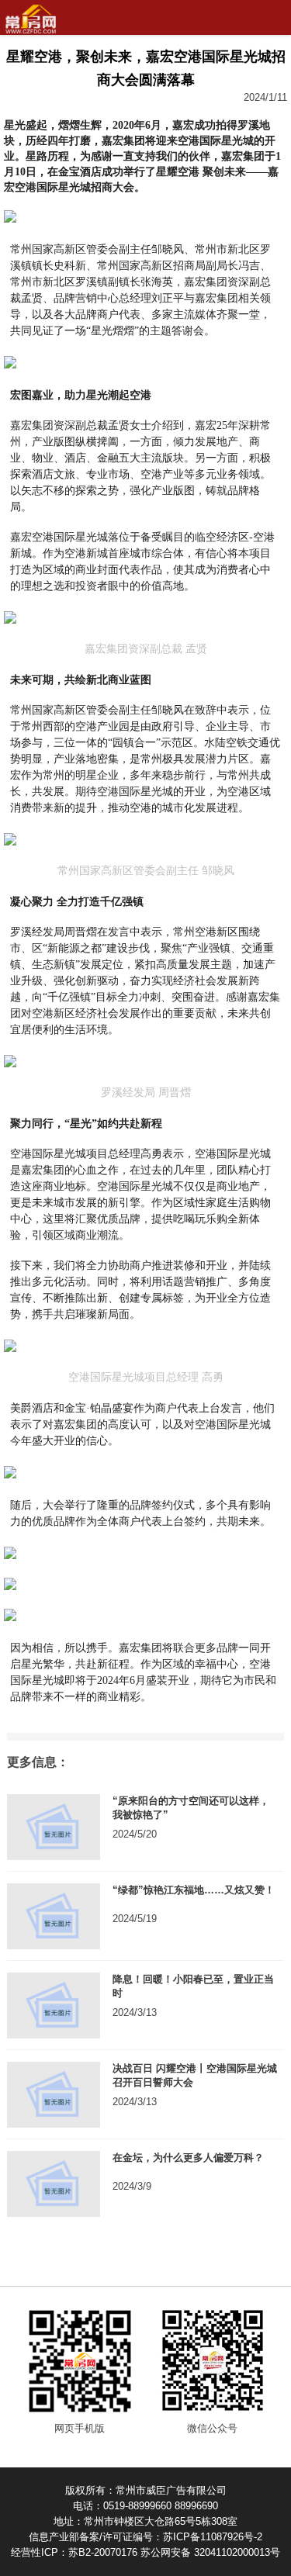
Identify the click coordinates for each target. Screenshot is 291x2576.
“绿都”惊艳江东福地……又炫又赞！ (194, 1890)
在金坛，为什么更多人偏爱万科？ (188, 2158)
